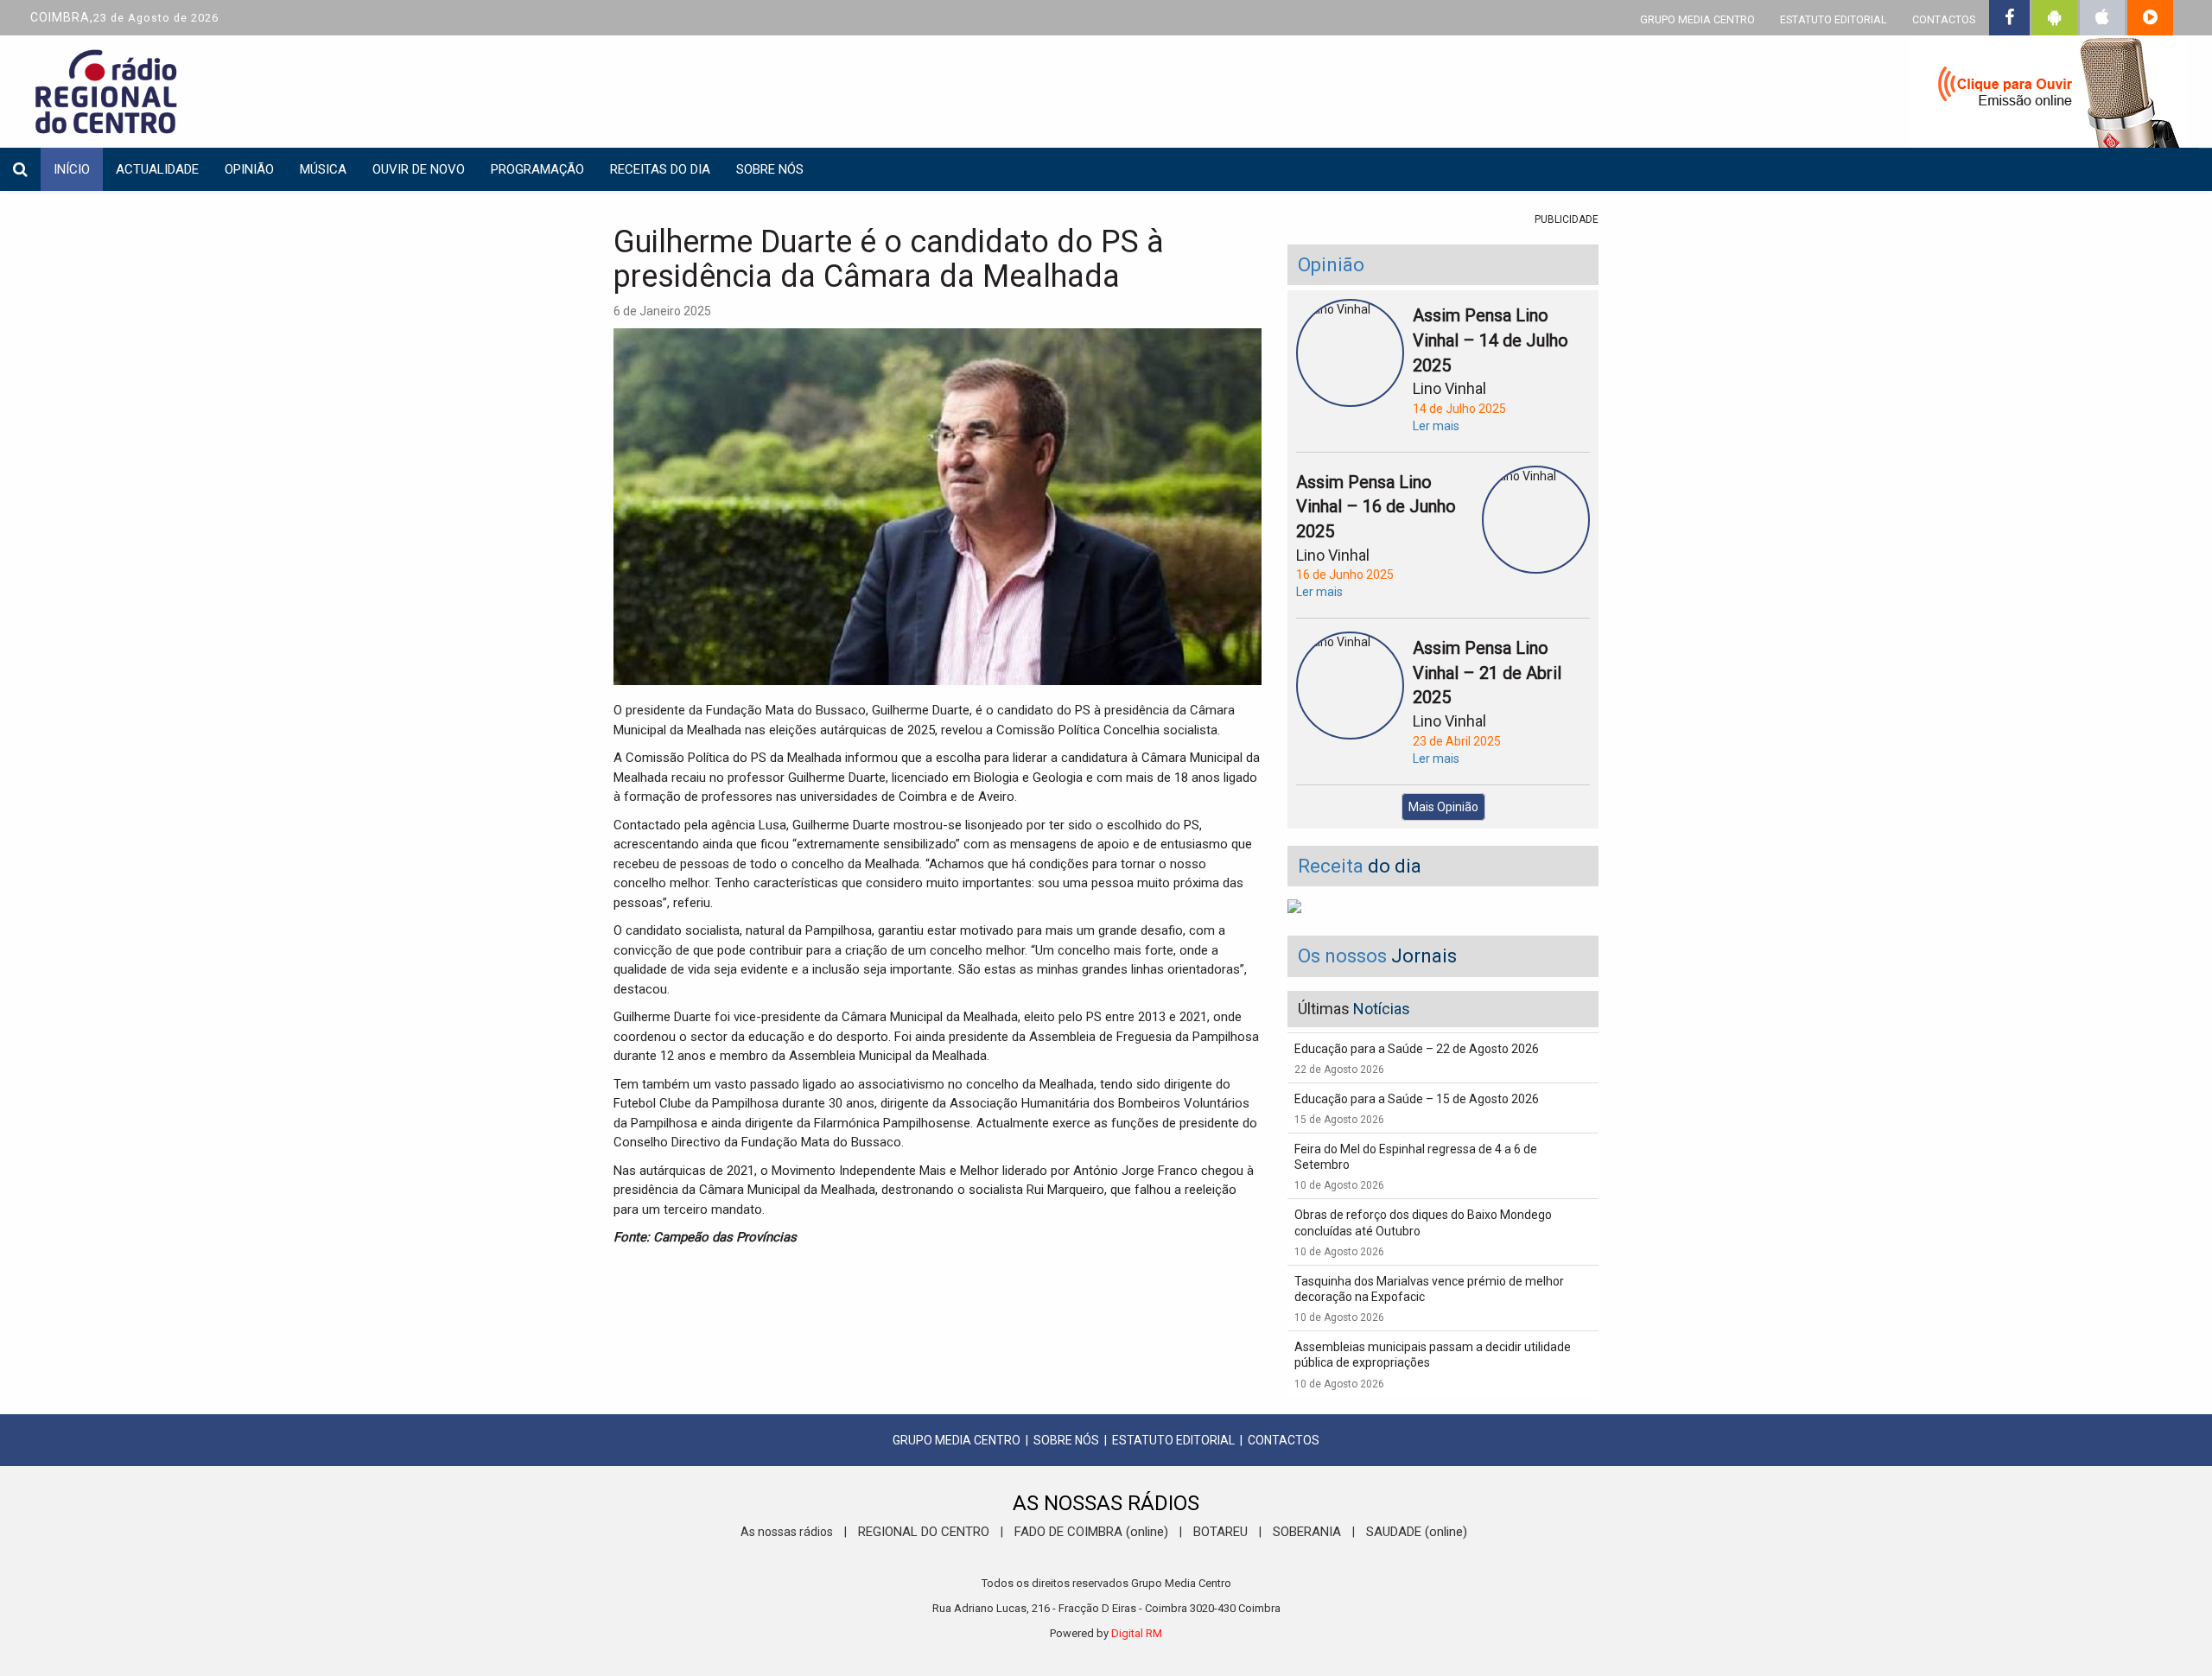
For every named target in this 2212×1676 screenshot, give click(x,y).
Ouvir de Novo (419, 169)
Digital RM (1137, 1633)
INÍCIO (72, 169)
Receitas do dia (660, 169)
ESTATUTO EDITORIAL (1834, 19)
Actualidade (157, 169)
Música (323, 169)
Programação (537, 169)
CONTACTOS (1944, 19)
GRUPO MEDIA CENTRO (1697, 19)
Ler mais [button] (1436, 426)
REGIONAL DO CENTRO (924, 1532)
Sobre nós (770, 169)
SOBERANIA (1307, 1532)
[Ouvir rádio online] (2048, 95)
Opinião (249, 169)
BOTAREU (1220, 1532)
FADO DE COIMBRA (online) (1091, 1532)
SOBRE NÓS (1066, 1440)
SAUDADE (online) (1417, 1532)
